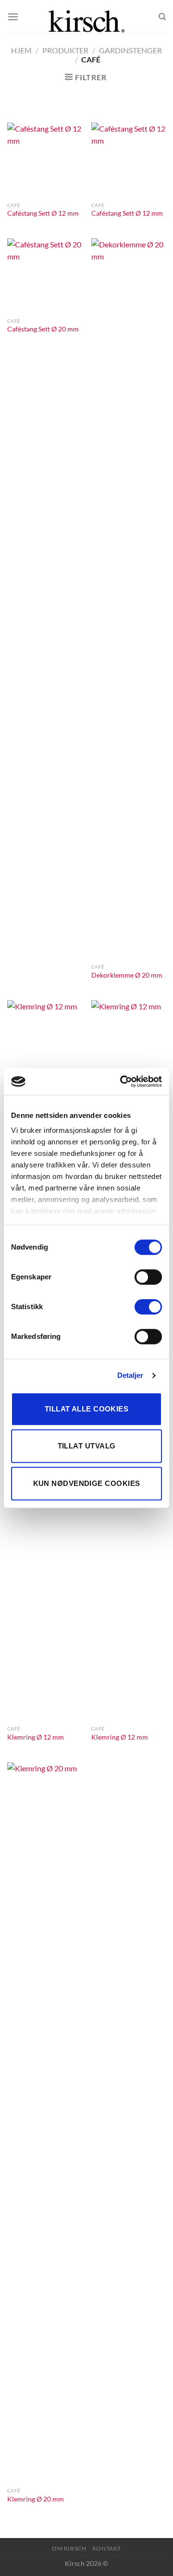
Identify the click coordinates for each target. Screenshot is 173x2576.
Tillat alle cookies (87, 1409)
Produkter (65, 50)
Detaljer (130, 1375)
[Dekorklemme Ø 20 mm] (129, 599)
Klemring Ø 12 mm (36, 1737)
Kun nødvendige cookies (87, 1483)
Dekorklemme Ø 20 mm (127, 975)
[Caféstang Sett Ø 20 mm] (44, 276)
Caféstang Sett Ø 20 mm (43, 329)
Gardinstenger (130, 50)
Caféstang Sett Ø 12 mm (43, 213)
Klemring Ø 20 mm (36, 2499)
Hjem (21, 50)
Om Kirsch (69, 2548)
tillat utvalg (87, 1446)
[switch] (148, 1277)
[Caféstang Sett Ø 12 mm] (44, 160)
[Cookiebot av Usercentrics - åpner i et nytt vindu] (122, 1081)
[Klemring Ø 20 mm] (44, 2122)
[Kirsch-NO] (86, 17)
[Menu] (13, 17)
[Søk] (162, 17)
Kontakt (107, 2548)
